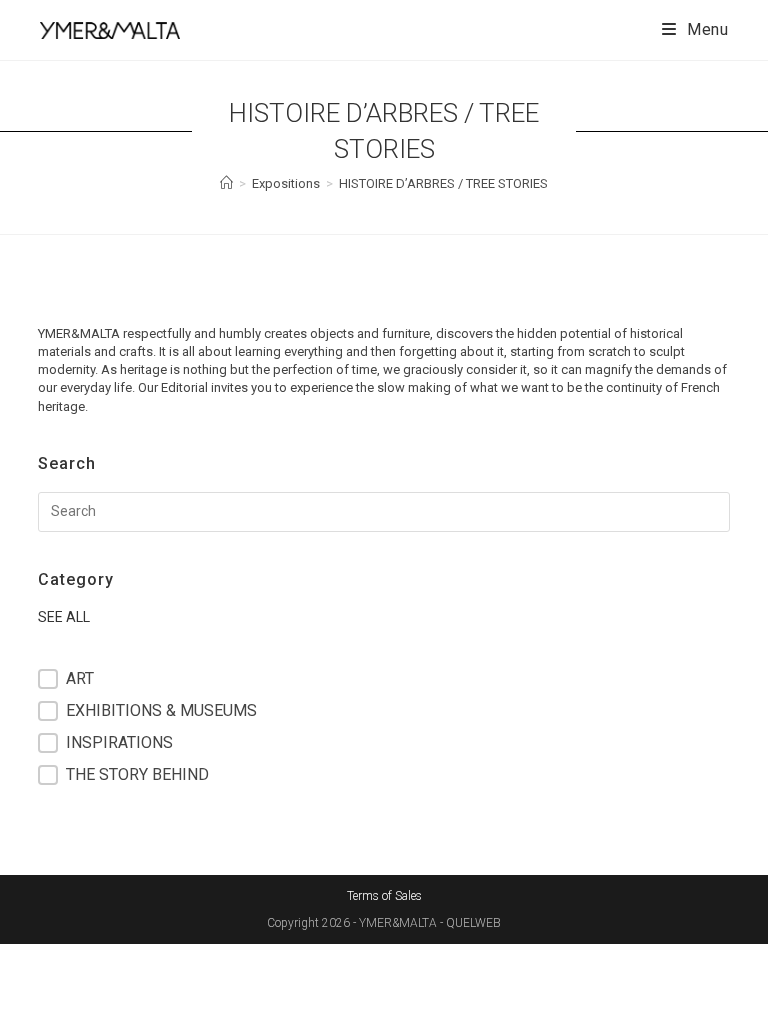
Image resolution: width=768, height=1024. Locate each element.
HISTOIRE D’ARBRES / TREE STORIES (443, 183)
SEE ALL (64, 617)
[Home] (226, 183)
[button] (383, 679)
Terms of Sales (384, 896)
